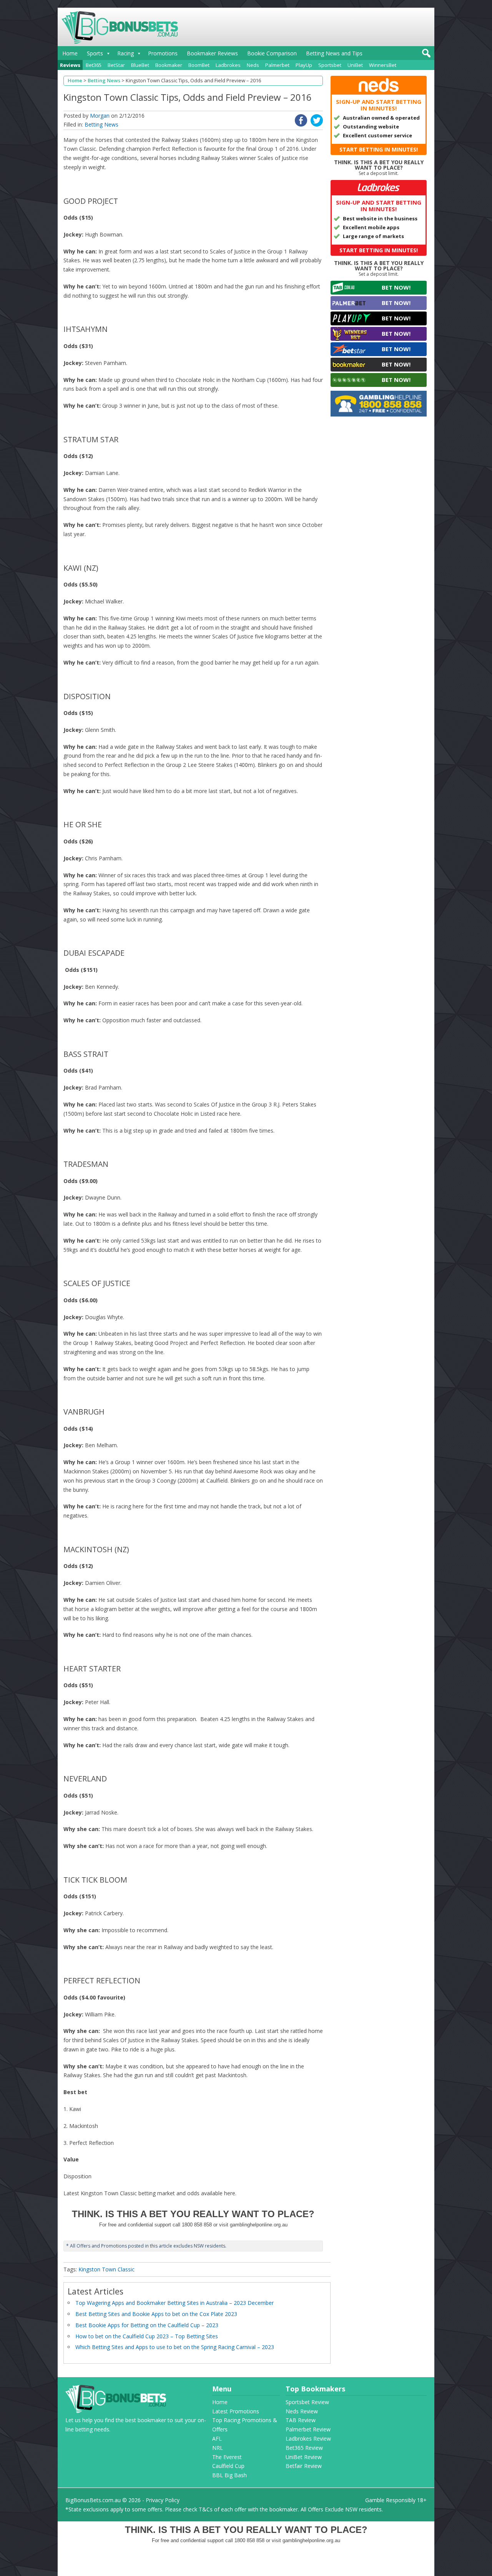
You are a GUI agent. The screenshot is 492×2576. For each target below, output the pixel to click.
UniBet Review (304, 2457)
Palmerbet (277, 65)
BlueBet (140, 65)
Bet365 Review (304, 2448)
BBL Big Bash (229, 2475)
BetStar (116, 65)
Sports (95, 53)
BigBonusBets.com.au (93, 2500)
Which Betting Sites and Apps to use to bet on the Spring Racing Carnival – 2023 (175, 2347)
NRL (218, 2448)
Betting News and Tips (334, 53)
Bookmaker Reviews (212, 53)
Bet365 (94, 65)
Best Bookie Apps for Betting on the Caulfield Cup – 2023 (147, 2325)
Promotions (163, 53)
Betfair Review (304, 2466)
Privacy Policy (163, 2500)
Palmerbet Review (308, 2429)
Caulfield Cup (228, 2466)
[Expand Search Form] (425, 55)
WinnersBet (383, 65)
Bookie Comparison (272, 53)
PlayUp (304, 65)
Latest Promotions (236, 2411)
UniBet (355, 65)
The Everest (227, 2457)
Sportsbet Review (307, 2402)
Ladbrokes (228, 65)
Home (70, 53)
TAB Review (301, 2420)
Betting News (101, 124)
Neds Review (302, 2411)
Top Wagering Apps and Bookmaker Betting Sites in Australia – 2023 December (175, 2303)
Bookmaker (169, 65)
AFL (217, 2439)
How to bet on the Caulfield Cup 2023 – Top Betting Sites (147, 2336)
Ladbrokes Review (308, 2439)
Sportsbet (330, 65)
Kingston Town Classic (106, 2269)
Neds (253, 65)
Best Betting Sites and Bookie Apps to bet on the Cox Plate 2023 (156, 2314)
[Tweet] (317, 124)
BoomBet (199, 65)
